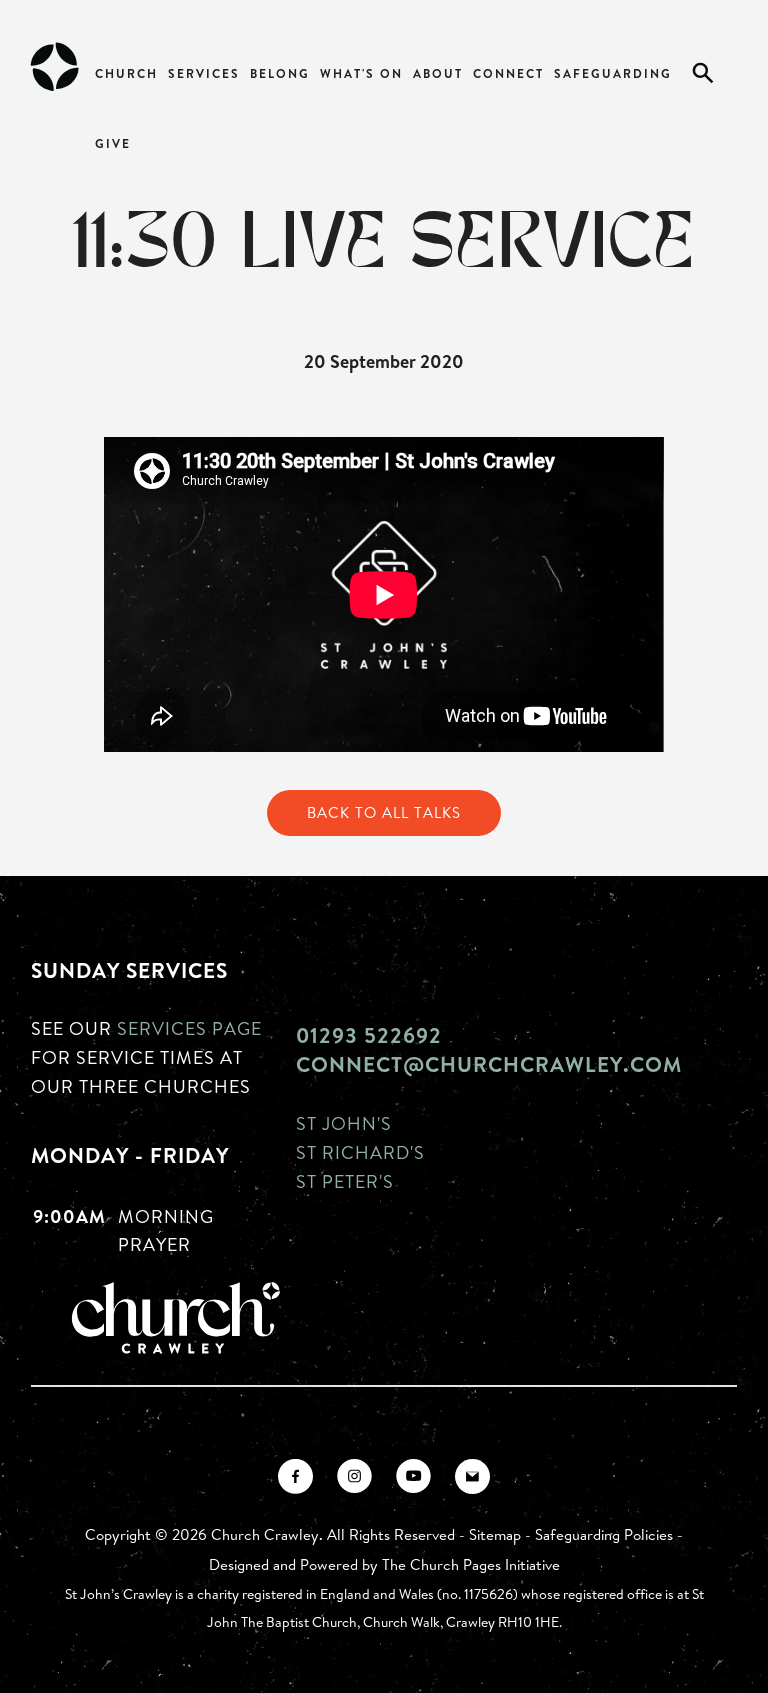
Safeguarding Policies (604, 1534)
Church (126, 73)
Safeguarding (613, 73)
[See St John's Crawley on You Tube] (413, 1476)
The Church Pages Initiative (471, 1564)
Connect (508, 73)
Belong (280, 73)
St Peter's (345, 1181)
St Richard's (360, 1152)
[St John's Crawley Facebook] (295, 1476)
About (438, 73)
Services (204, 73)
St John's (344, 1123)
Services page (189, 1028)
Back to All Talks (384, 812)
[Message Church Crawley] (472, 1476)
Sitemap (495, 1534)
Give (113, 143)
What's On (361, 73)
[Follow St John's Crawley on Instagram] (354, 1476)
